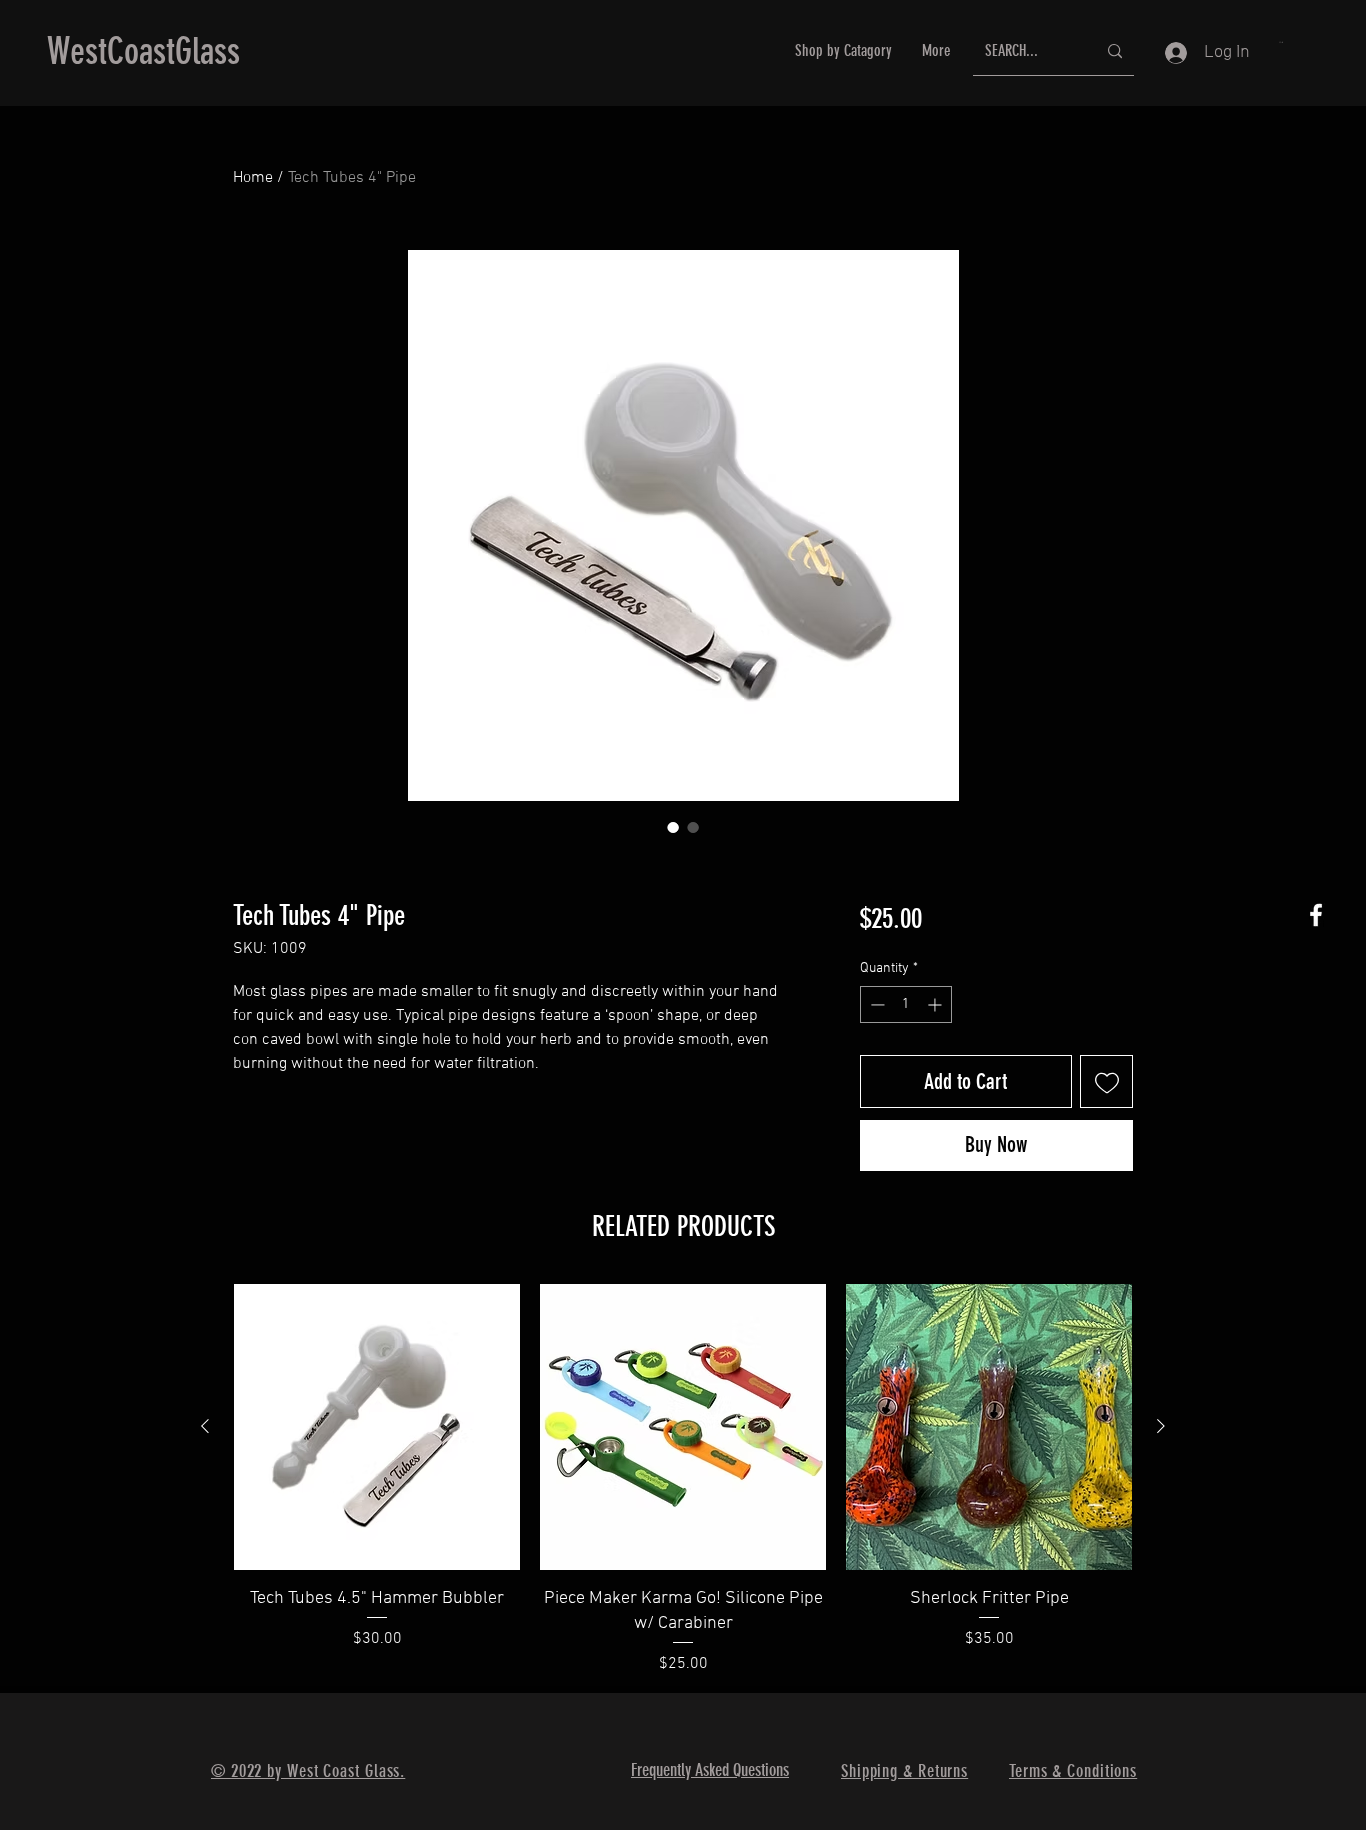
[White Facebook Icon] (1316, 915)
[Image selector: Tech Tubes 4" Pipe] (673, 827)
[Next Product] (1161, 1426)
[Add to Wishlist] (1106, 1081)
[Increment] (936, 1004)
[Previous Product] (205, 1426)
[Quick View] (377, 1427)
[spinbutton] (906, 1004)
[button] (1281, 42)
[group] (683, 1480)
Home (253, 178)
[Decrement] (875, 1004)
